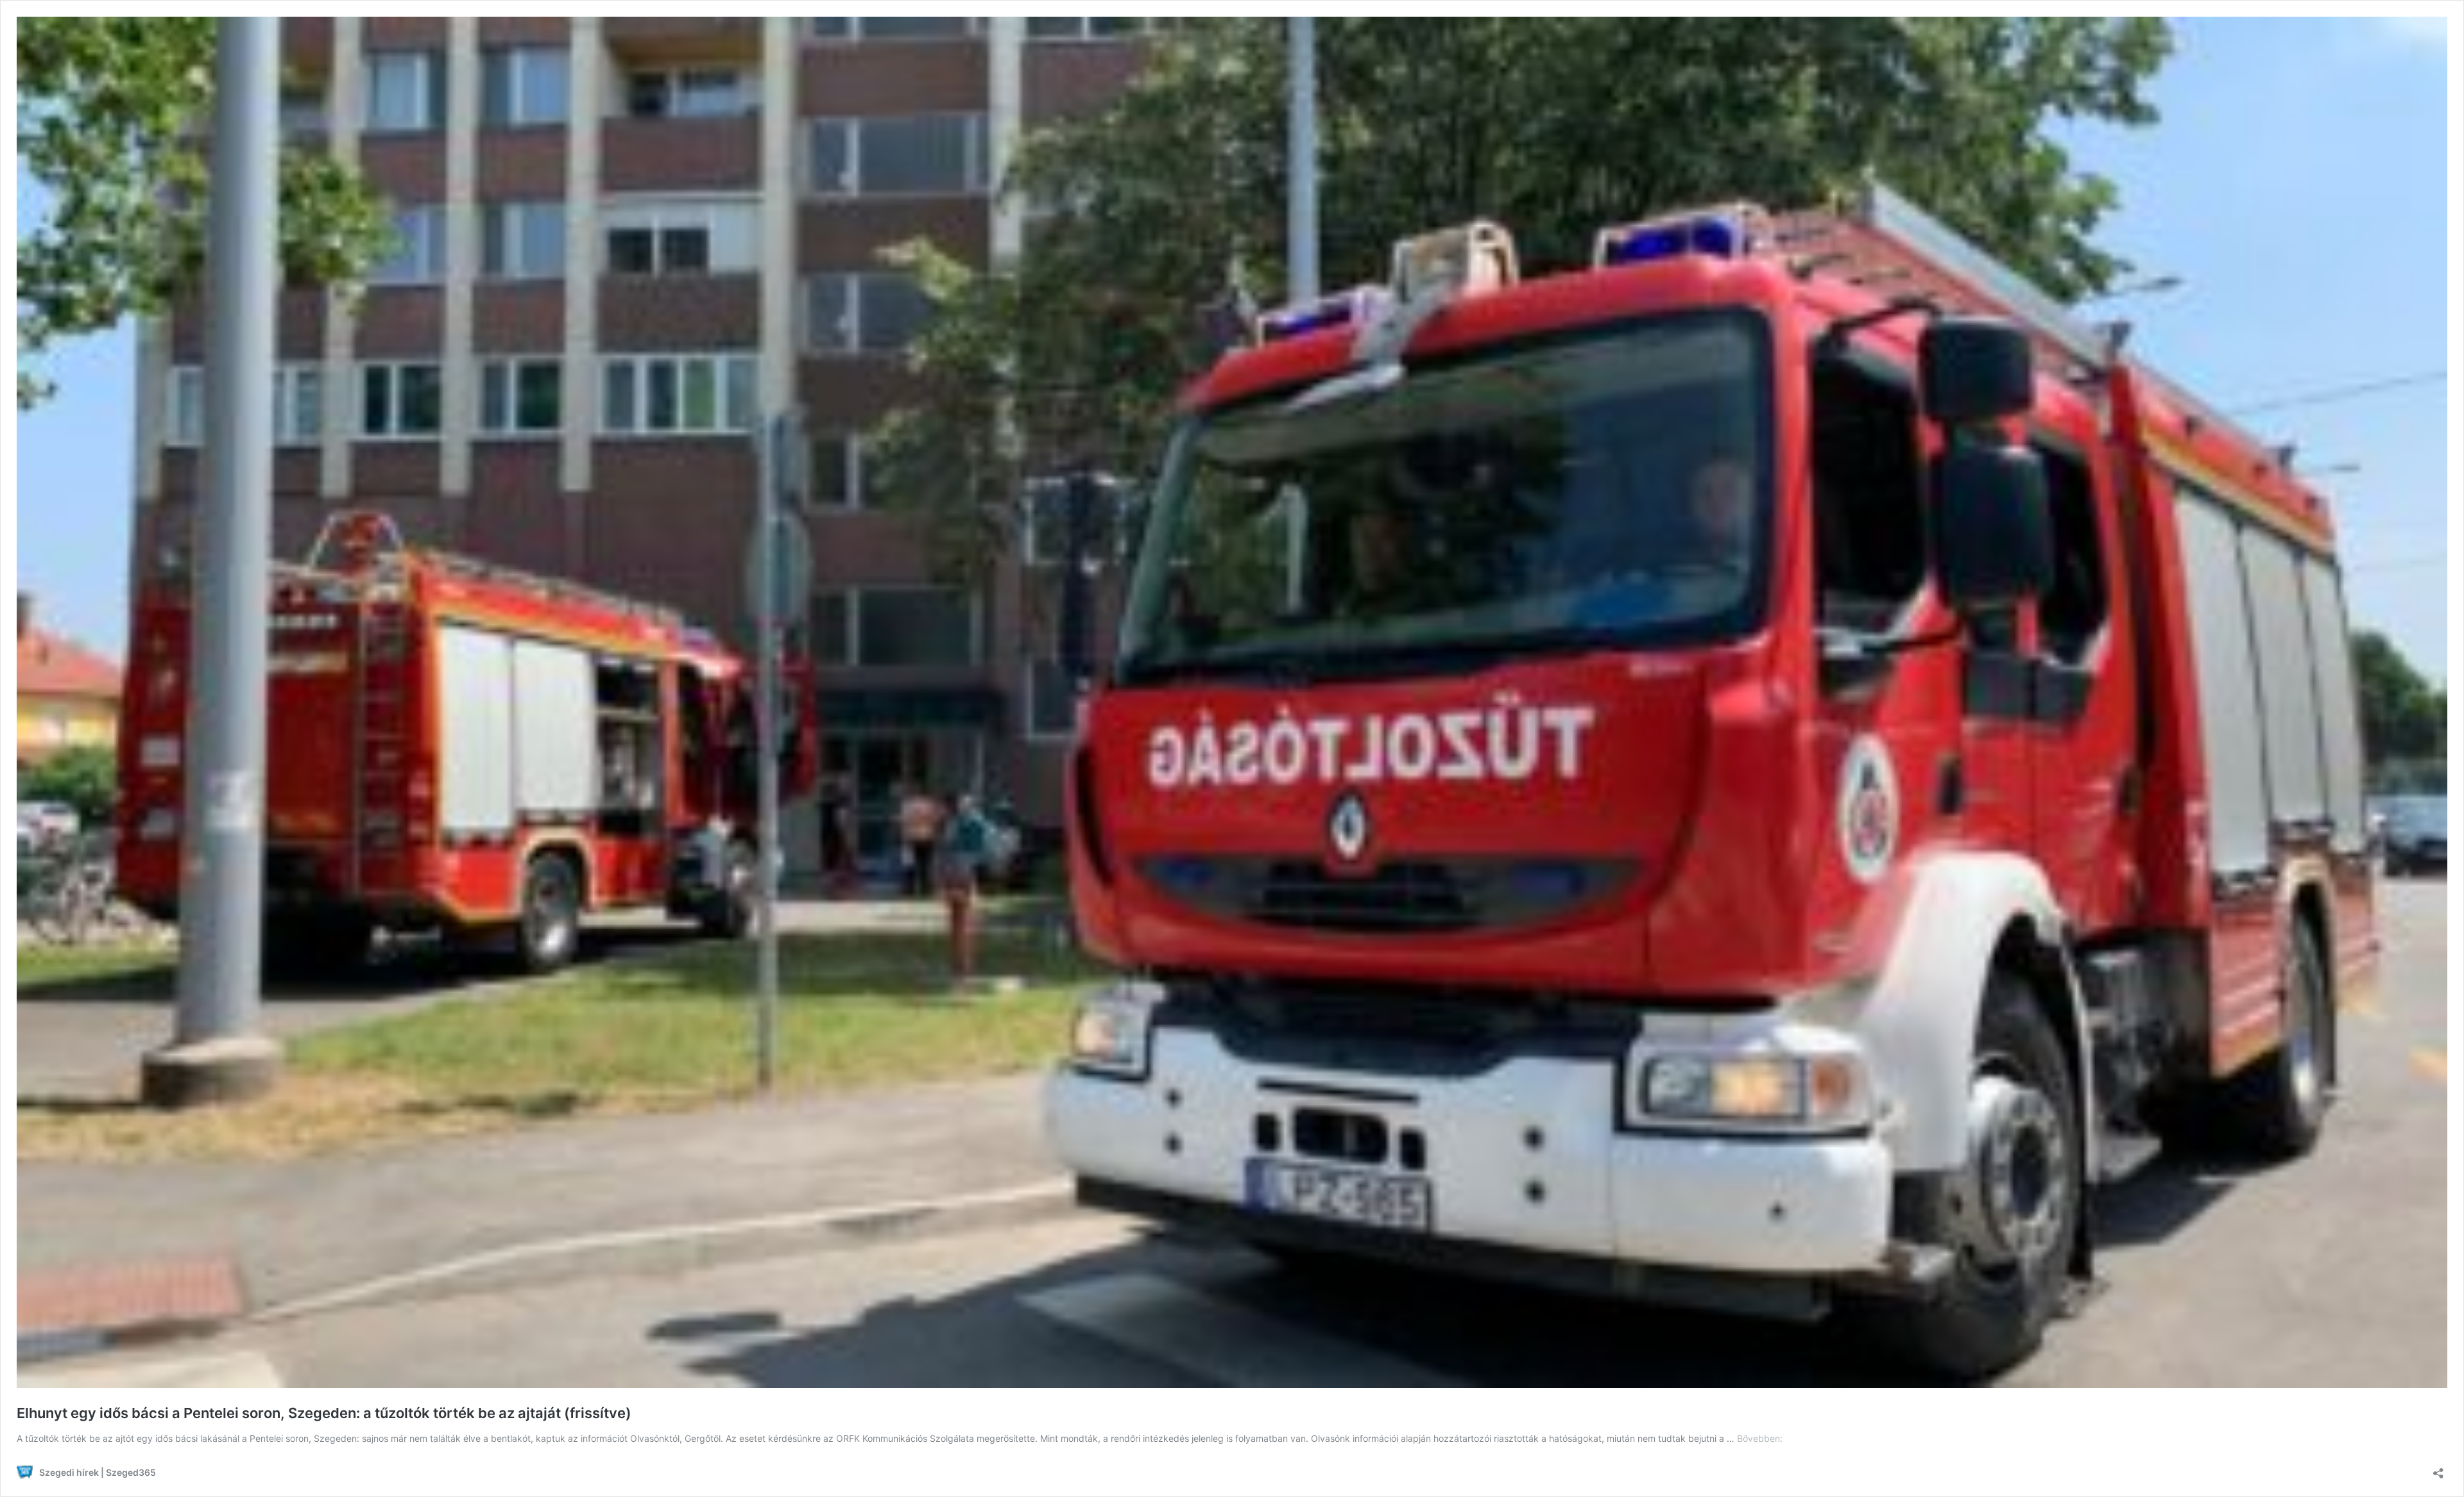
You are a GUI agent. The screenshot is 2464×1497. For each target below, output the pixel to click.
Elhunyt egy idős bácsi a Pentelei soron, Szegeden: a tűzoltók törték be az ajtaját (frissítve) (324, 1413)
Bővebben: (1760, 1438)
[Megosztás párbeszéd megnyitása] (2438, 1469)
